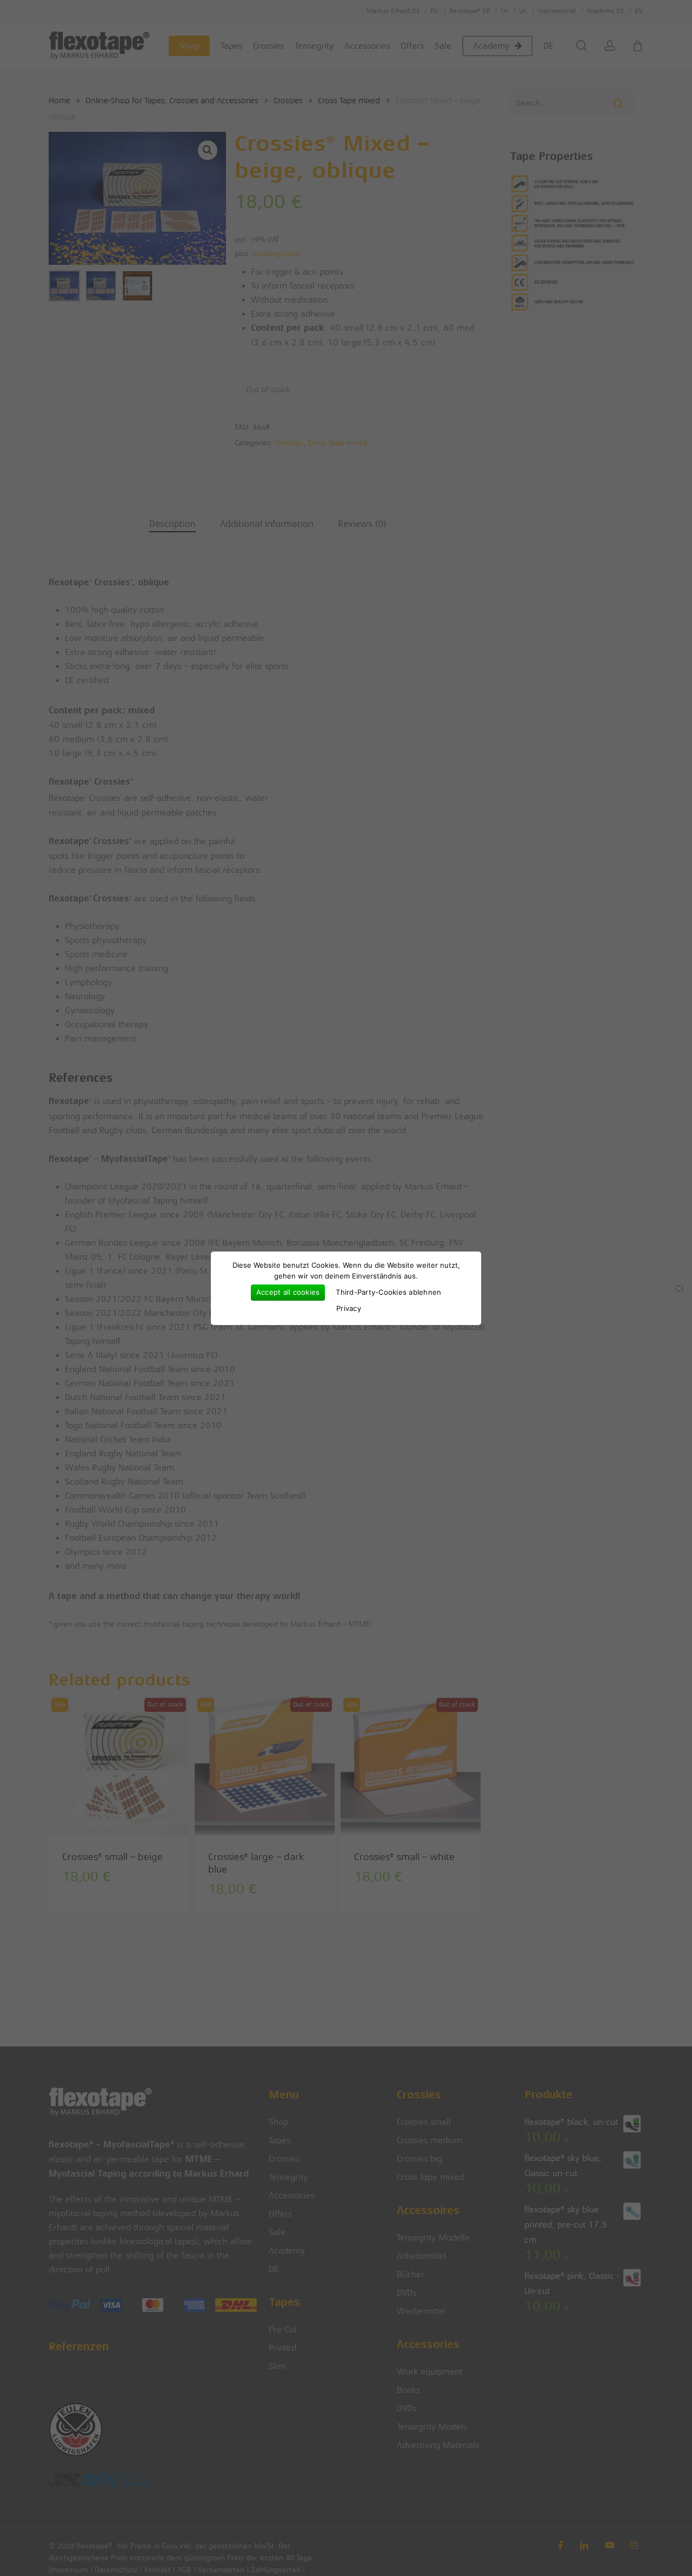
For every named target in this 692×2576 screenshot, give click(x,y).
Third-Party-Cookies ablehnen (388, 1292)
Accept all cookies (288, 1292)
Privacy (349, 1308)
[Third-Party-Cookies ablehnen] (678, 1288)
